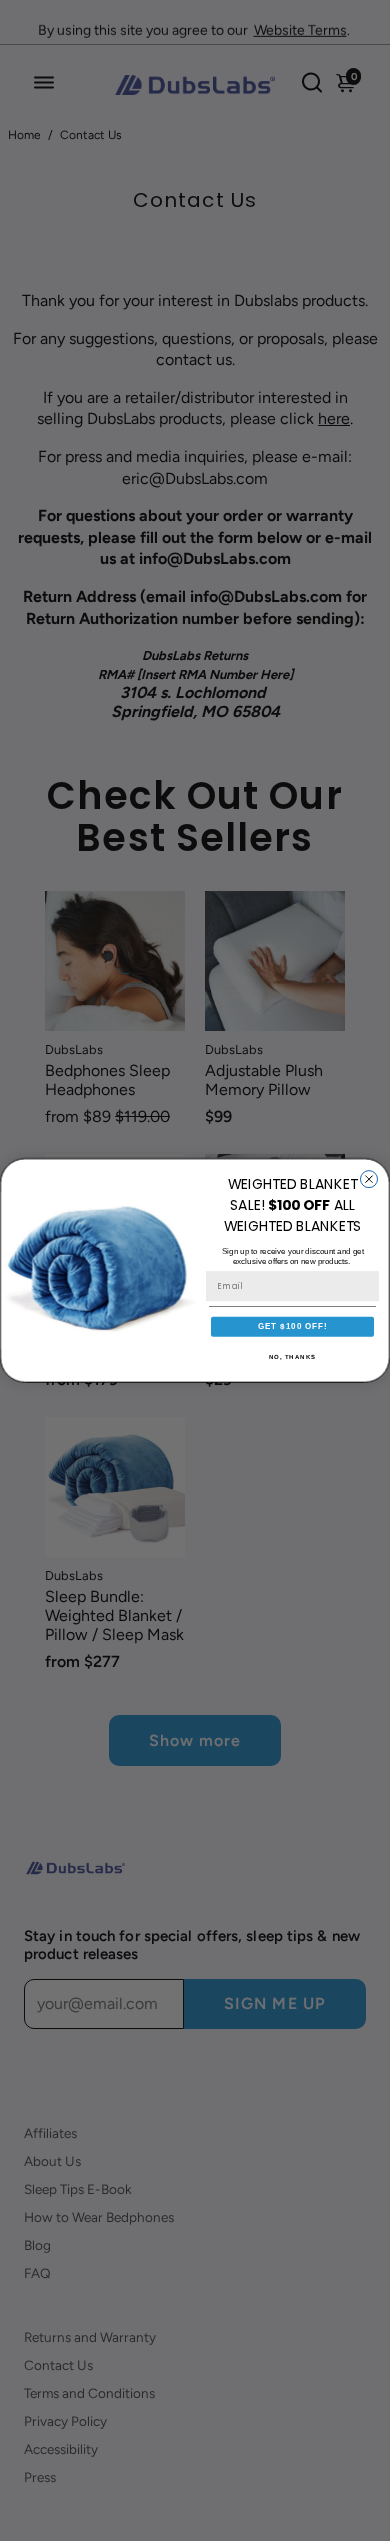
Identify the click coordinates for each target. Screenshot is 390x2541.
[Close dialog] (369, 1179)
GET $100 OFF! (293, 1326)
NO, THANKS (293, 1356)
